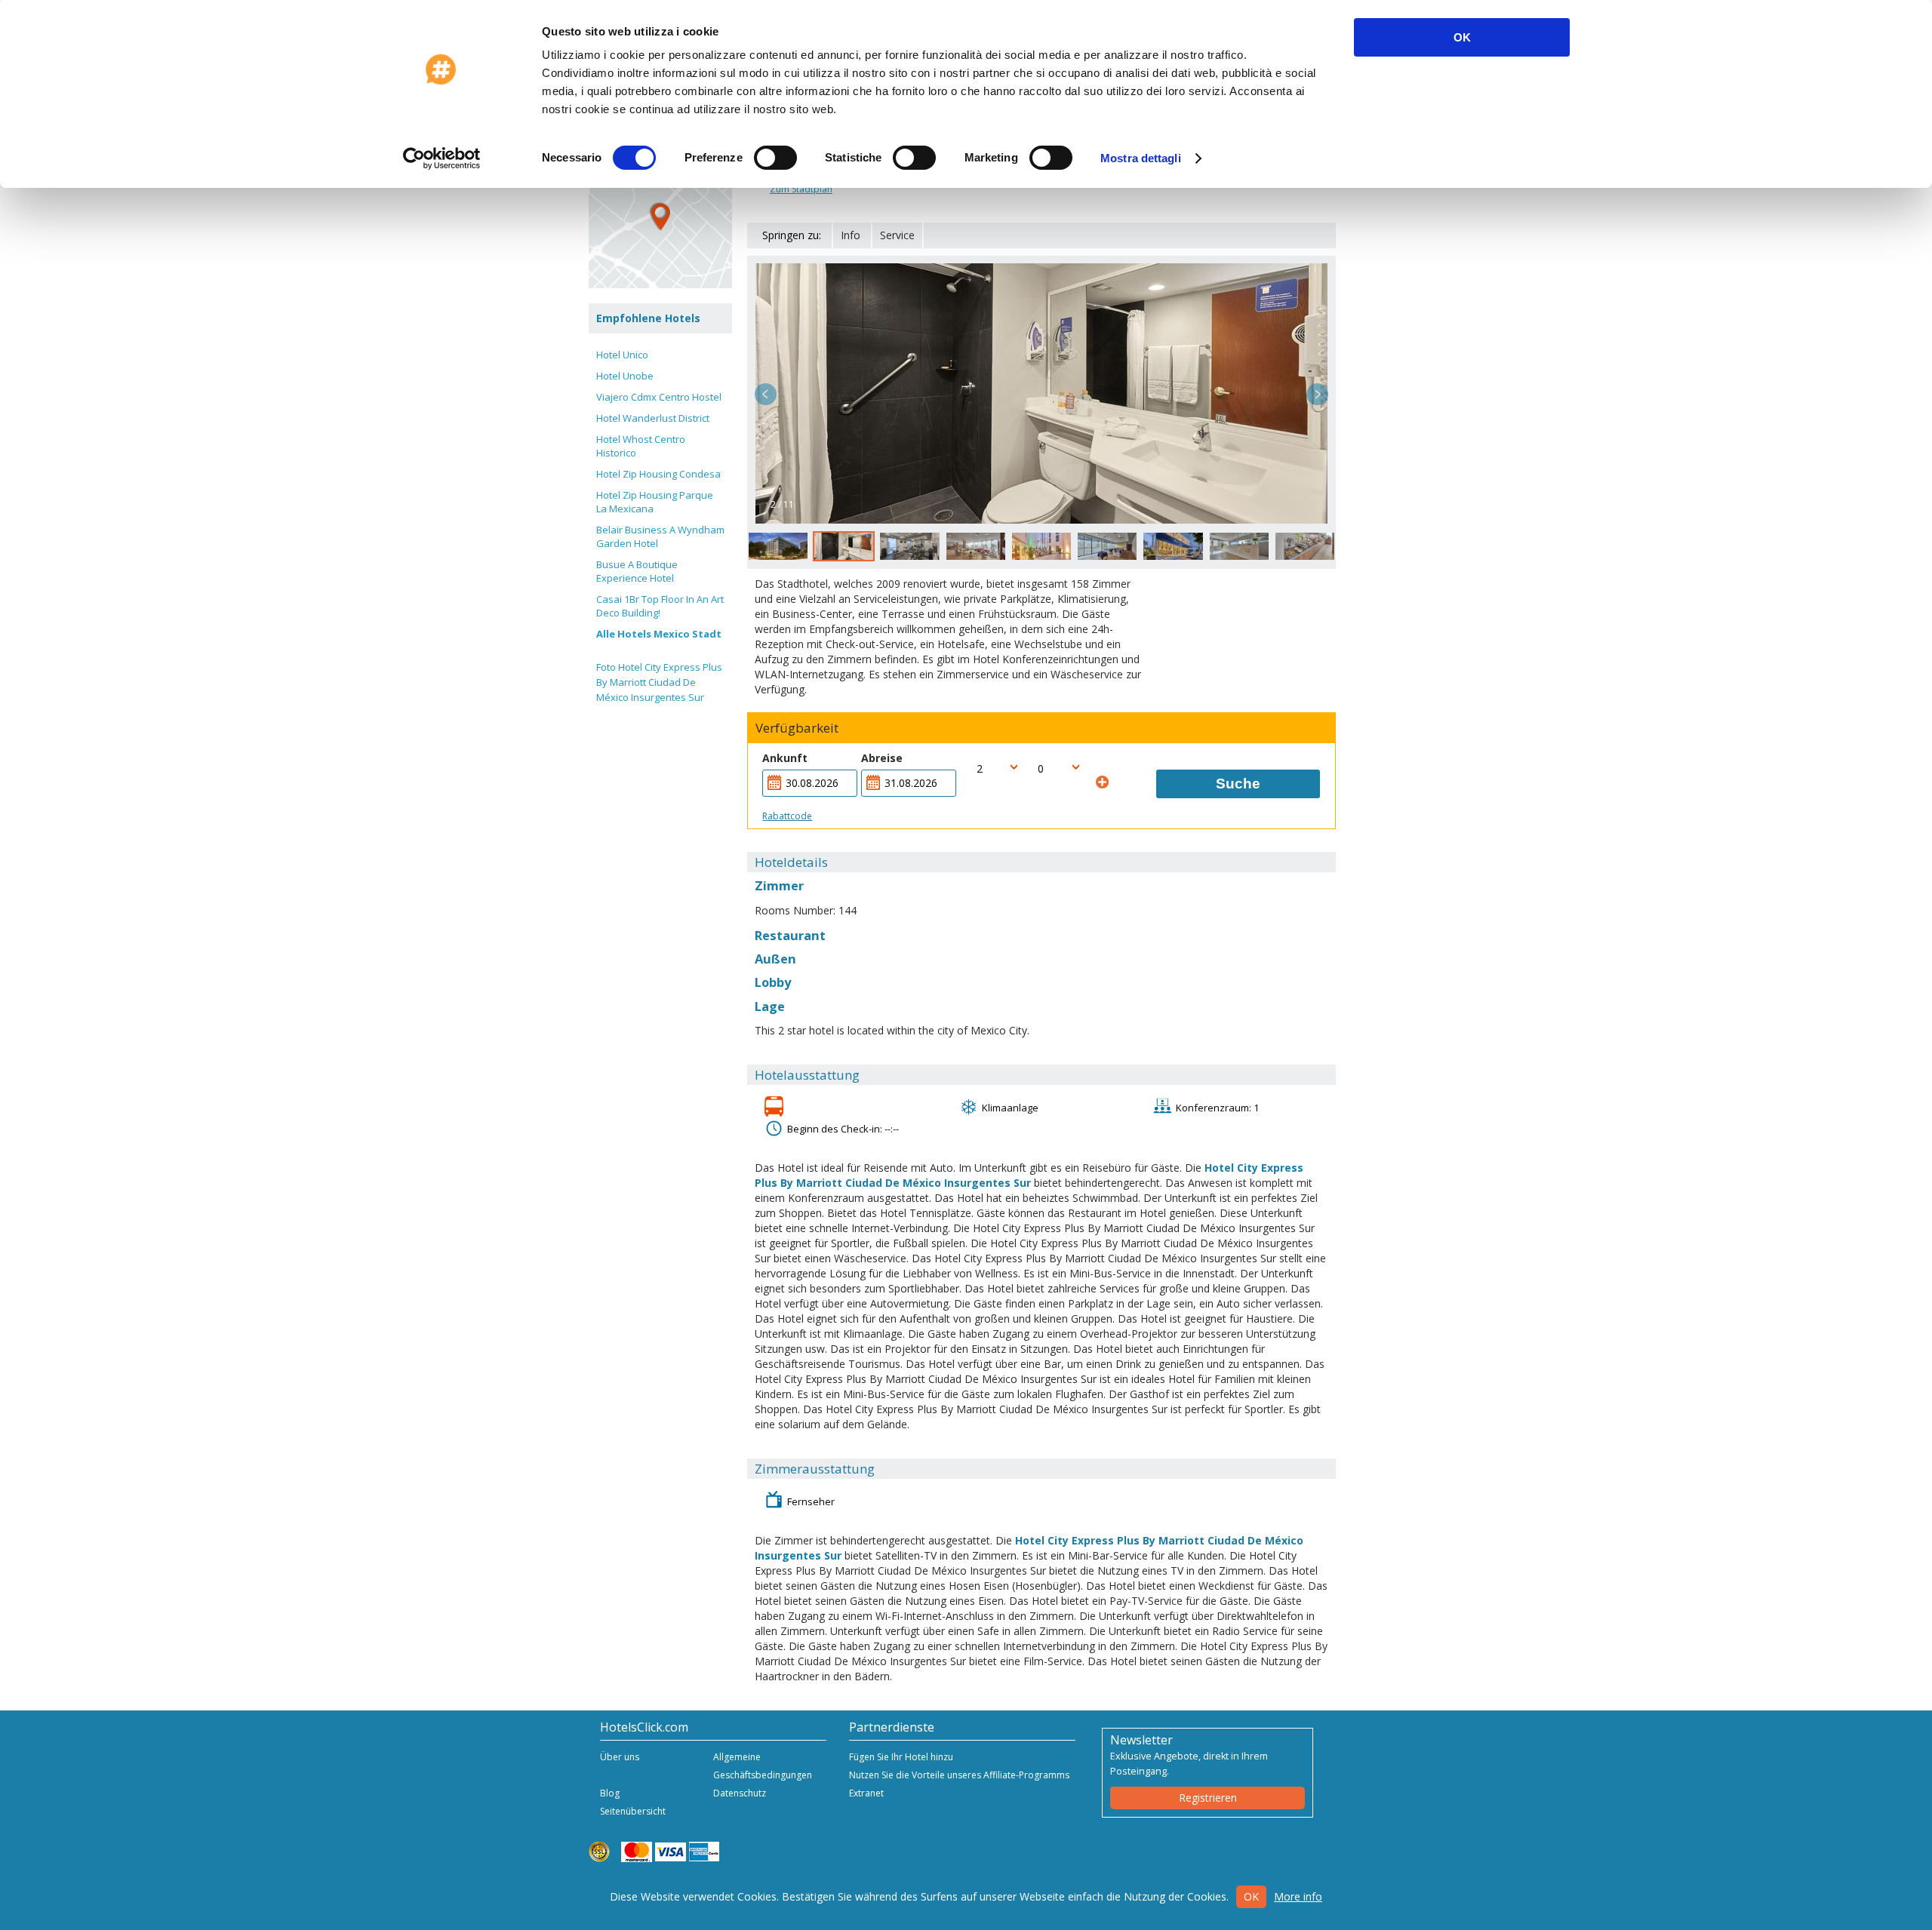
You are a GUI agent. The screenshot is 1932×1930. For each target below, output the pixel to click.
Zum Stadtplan (801, 189)
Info (851, 235)
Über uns (620, 1757)
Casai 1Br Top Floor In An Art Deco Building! (660, 606)
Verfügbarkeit (797, 728)
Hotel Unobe (625, 376)
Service (897, 235)
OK (1462, 37)
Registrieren (1208, 1798)
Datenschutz (740, 1793)
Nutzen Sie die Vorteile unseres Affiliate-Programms (959, 1775)
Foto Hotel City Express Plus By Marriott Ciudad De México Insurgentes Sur (659, 682)
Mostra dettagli (1141, 158)
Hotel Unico (622, 355)
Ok (1251, 1896)
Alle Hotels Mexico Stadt (659, 634)
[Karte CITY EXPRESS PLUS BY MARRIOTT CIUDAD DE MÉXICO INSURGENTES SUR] (660, 217)
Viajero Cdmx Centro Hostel (659, 397)
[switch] (775, 158)
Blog (610, 1793)
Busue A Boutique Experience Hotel (637, 571)
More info (1298, 1896)
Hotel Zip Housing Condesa (658, 474)
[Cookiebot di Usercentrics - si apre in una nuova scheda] (442, 158)
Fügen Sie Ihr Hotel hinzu (901, 1757)
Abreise (882, 758)
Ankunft (785, 758)
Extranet (866, 1793)
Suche (1238, 784)
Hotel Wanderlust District (653, 418)
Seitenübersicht (633, 1811)
